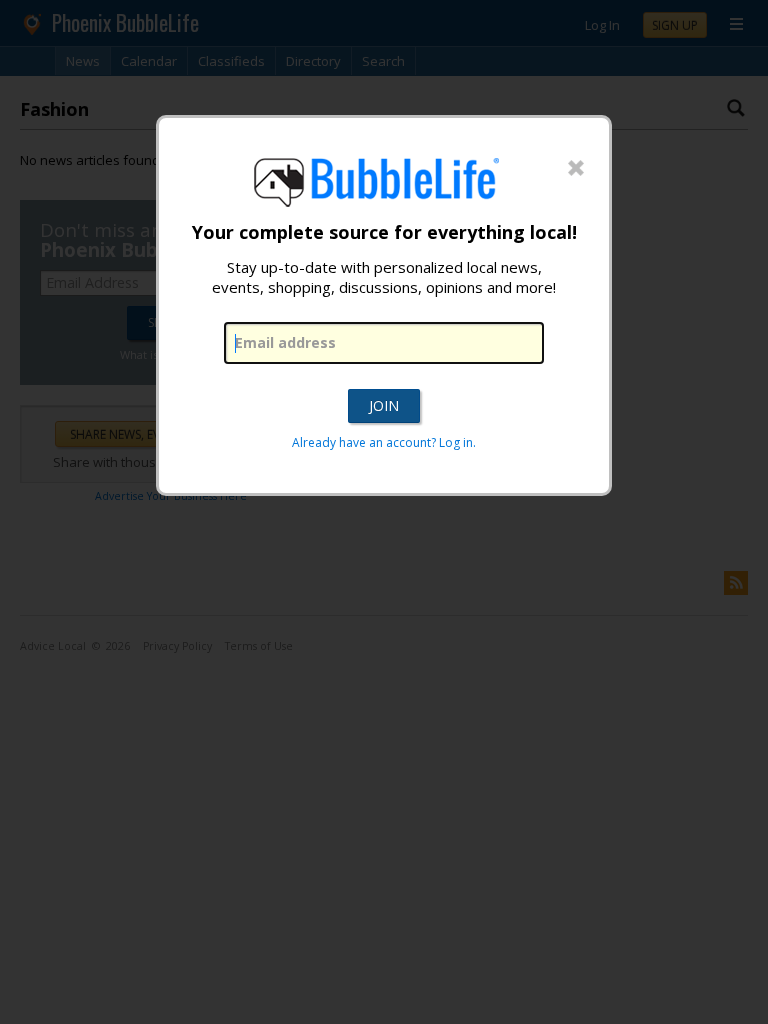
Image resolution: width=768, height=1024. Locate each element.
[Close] (576, 169)
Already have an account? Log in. (384, 442)
